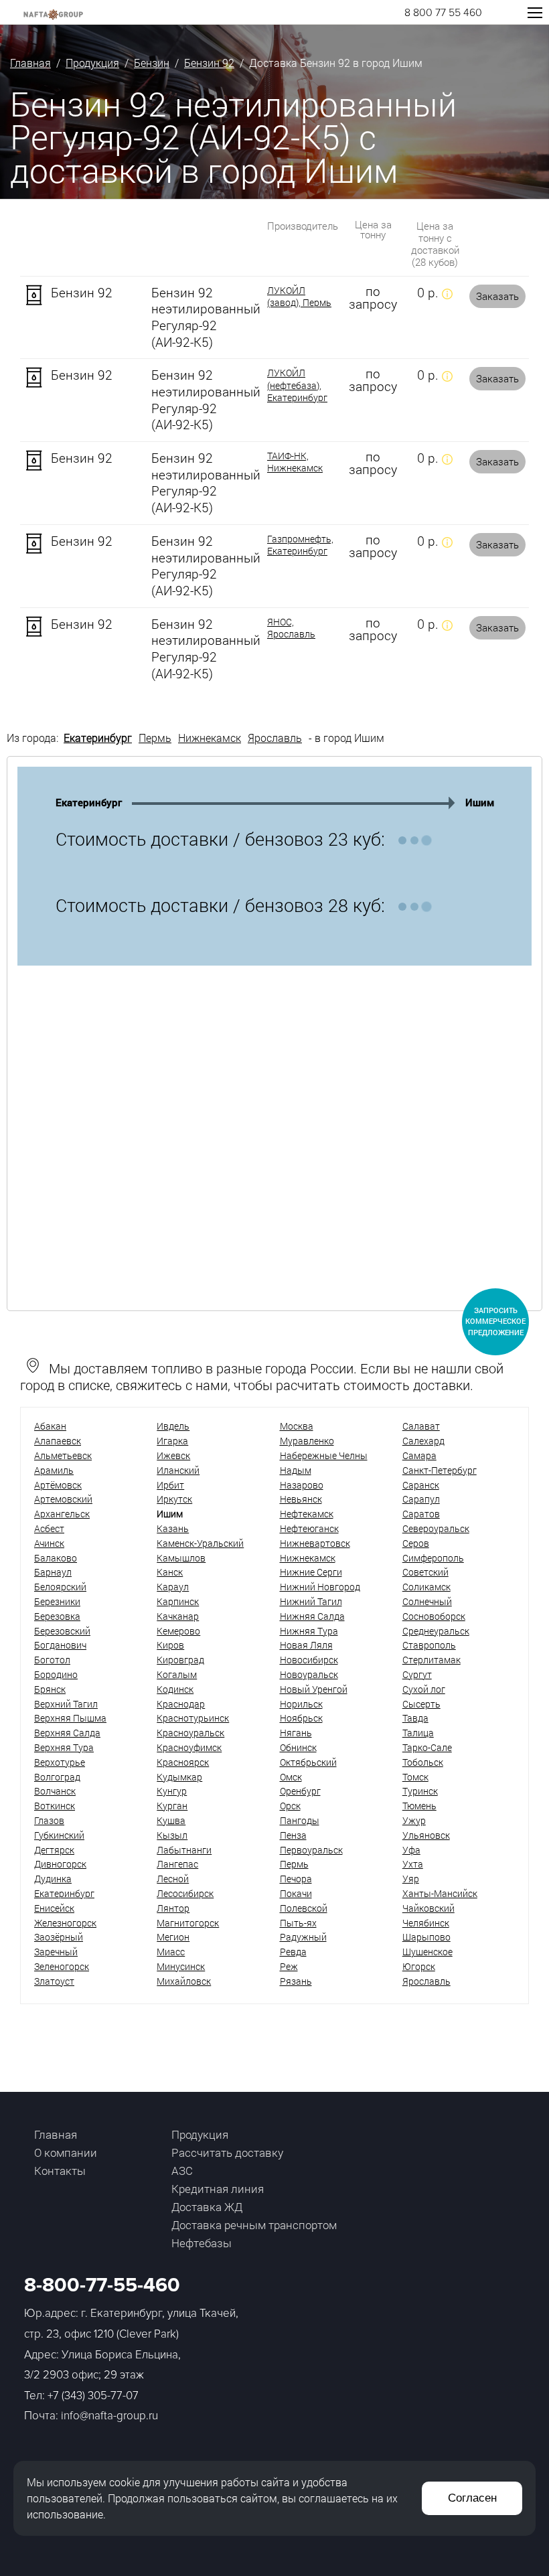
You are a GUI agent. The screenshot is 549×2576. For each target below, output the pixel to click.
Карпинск (178, 1601)
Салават (421, 1426)
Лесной (173, 1879)
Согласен (472, 2498)
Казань (173, 1528)
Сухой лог (424, 1689)
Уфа (411, 1850)
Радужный (303, 1937)
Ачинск (49, 1543)
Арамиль (54, 1470)
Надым (296, 1470)
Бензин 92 (209, 63)
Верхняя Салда (67, 1733)
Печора (296, 1879)
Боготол (52, 1660)
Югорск (419, 1966)
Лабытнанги (184, 1850)
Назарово (302, 1485)
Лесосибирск (185, 1893)
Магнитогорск (188, 1923)
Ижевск (173, 1455)
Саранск (421, 1485)
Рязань (296, 1981)
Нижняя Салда (312, 1616)
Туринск (420, 1791)
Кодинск (175, 1689)
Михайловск (184, 1981)
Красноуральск (190, 1733)
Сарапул (421, 1499)
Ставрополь (429, 1645)
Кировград (180, 1660)
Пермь (155, 738)
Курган (172, 1806)
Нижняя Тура (309, 1631)
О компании (66, 2152)
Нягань (296, 1733)
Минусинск (181, 1966)
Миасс (171, 1952)
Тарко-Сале (427, 1747)
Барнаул (53, 1572)
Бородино (56, 1674)
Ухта (413, 1864)
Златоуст (54, 1981)
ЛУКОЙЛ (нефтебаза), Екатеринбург (297, 385)
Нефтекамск (307, 1514)
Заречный (56, 1952)
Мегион (173, 1937)
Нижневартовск (315, 1543)
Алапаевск (58, 1441)
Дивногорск (60, 1864)
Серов (416, 1543)
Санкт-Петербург (440, 1470)
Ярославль (275, 738)
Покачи (296, 1893)
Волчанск (55, 1791)
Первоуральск (311, 1850)
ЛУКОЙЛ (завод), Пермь (299, 297)
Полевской (304, 1908)
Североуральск (436, 1528)
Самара (419, 1455)
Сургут (417, 1674)
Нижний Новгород (320, 1587)
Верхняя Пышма (70, 1718)
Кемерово (178, 1631)
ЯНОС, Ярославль (291, 628)
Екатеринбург (98, 738)
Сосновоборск (434, 1616)
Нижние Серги (311, 1572)
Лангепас (177, 1864)
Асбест (49, 1528)
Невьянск (301, 1499)
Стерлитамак (432, 1660)
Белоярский (60, 1587)
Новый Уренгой (314, 1689)
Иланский (178, 1470)
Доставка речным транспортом (254, 2225)
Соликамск (426, 1587)
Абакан (50, 1426)
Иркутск (174, 1499)
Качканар (178, 1616)
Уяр (411, 1879)
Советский (425, 1572)
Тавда (415, 1718)
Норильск (301, 1704)
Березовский (62, 1631)
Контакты (60, 2171)
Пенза (293, 1835)
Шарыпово (426, 1937)
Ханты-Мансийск (440, 1893)
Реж (289, 1966)
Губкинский (59, 1835)
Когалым (177, 1674)
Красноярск (183, 1762)
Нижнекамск (210, 738)
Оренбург (300, 1791)
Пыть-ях (298, 1923)
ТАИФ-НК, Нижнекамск (295, 462)
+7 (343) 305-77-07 (93, 2396)
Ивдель (173, 1426)
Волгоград (57, 1777)
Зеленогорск (62, 1966)
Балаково (56, 1558)
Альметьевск (63, 1455)
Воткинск (55, 1806)
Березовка (57, 1616)
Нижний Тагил (311, 1601)
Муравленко (307, 1441)
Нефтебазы (202, 2243)
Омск (291, 1777)
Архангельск (62, 1514)
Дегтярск (54, 1850)
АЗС (182, 2171)
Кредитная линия (218, 2189)
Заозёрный (59, 1937)
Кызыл (172, 1835)
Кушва (171, 1820)
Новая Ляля (306, 1645)
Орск (290, 1806)
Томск (415, 1777)
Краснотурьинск (193, 1718)
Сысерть (421, 1704)
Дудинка (53, 1879)
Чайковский (428, 1908)
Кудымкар (179, 1777)
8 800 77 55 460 (443, 13)
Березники (57, 1601)
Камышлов (181, 1558)
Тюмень (419, 1806)
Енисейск (54, 1908)
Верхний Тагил (66, 1704)
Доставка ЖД (207, 2207)
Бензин (152, 63)
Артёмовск (58, 1485)
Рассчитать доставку (227, 2152)
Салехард (423, 1441)
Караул (173, 1587)
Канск (170, 1572)
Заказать (497, 296)
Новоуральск (309, 1674)
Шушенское (427, 1952)
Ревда (293, 1952)
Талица (418, 1733)
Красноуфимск (189, 1747)
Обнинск (298, 1747)
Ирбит (170, 1485)
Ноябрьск (301, 1718)
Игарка (172, 1441)
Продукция (92, 63)
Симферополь (433, 1558)
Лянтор (173, 1908)
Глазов (49, 1820)
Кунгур (172, 1791)
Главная (30, 63)
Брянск (50, 1689)
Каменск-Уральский (200, 1543)
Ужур (414, 1820)
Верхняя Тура (64, 1747)
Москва (297, 1426)
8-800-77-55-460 (102, 2285)
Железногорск (65, 1923)
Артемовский (63, 1499)
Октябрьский (308, 1762)
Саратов (421, 1514)
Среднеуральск (436, 1631)
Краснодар (181, 1704)
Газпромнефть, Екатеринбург (300, 545)
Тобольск (423, 1762)
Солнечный (427, 1601)
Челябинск (426, 1923)
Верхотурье (60, 1762)
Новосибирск (309, 1660)
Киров (170, 1645)
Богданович (60, 1645)
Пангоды (300, 1820)
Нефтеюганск (309, 1528)
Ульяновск (426, 1835)
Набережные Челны (324, 1455)
